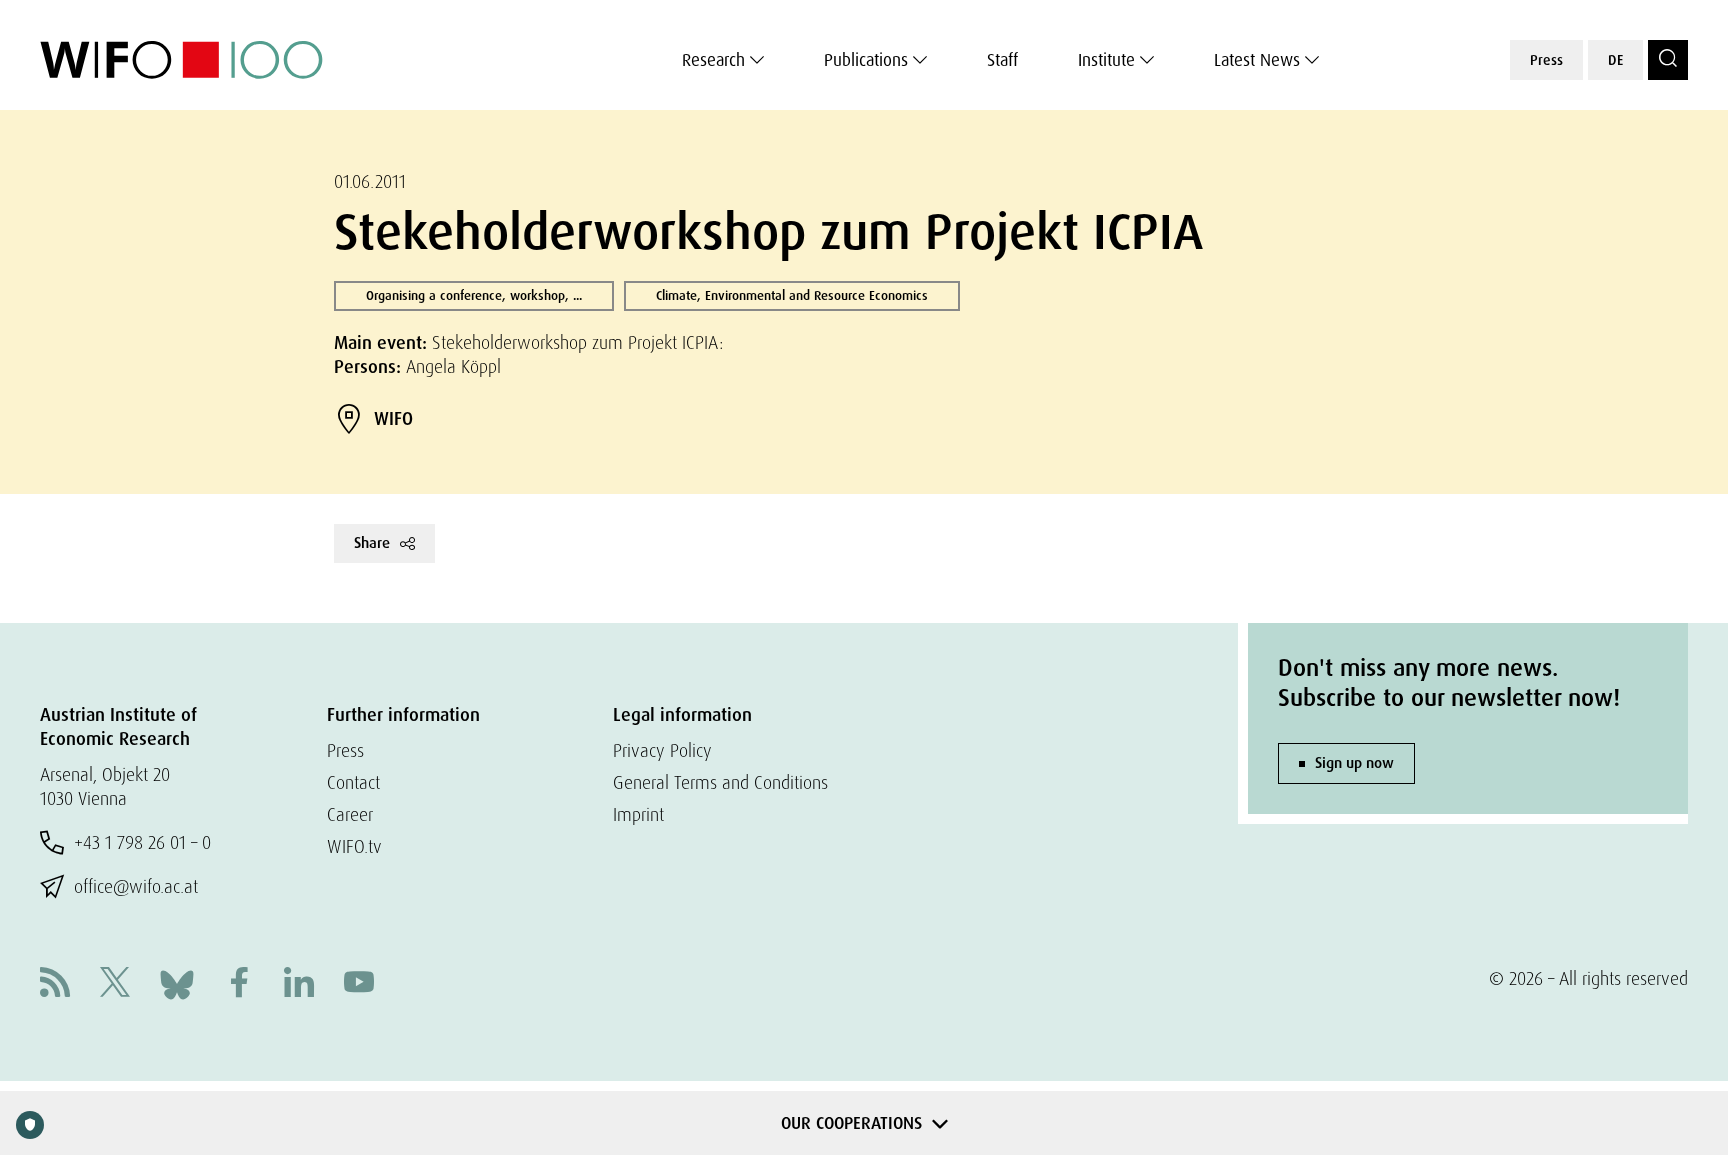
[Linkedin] (299, 984)
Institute (1106, 60)
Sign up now (1354, 763)
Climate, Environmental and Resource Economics (792, 295)
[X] (115, 984)
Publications (866, 60)
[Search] (1668, 60)
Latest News (1257, 60)
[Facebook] (239, 984)
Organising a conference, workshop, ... (474, 295)
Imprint (638, 814)
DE (1615, 60)
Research (713, 60)
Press (1546, 60)
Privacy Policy (662, 750)
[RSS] (55, 984)
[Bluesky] (177, 982)
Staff (1002, 60)
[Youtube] (359, 984)
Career (350, 814)
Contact (353, 782)
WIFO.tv (354, 846)
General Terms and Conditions (720, 782)
